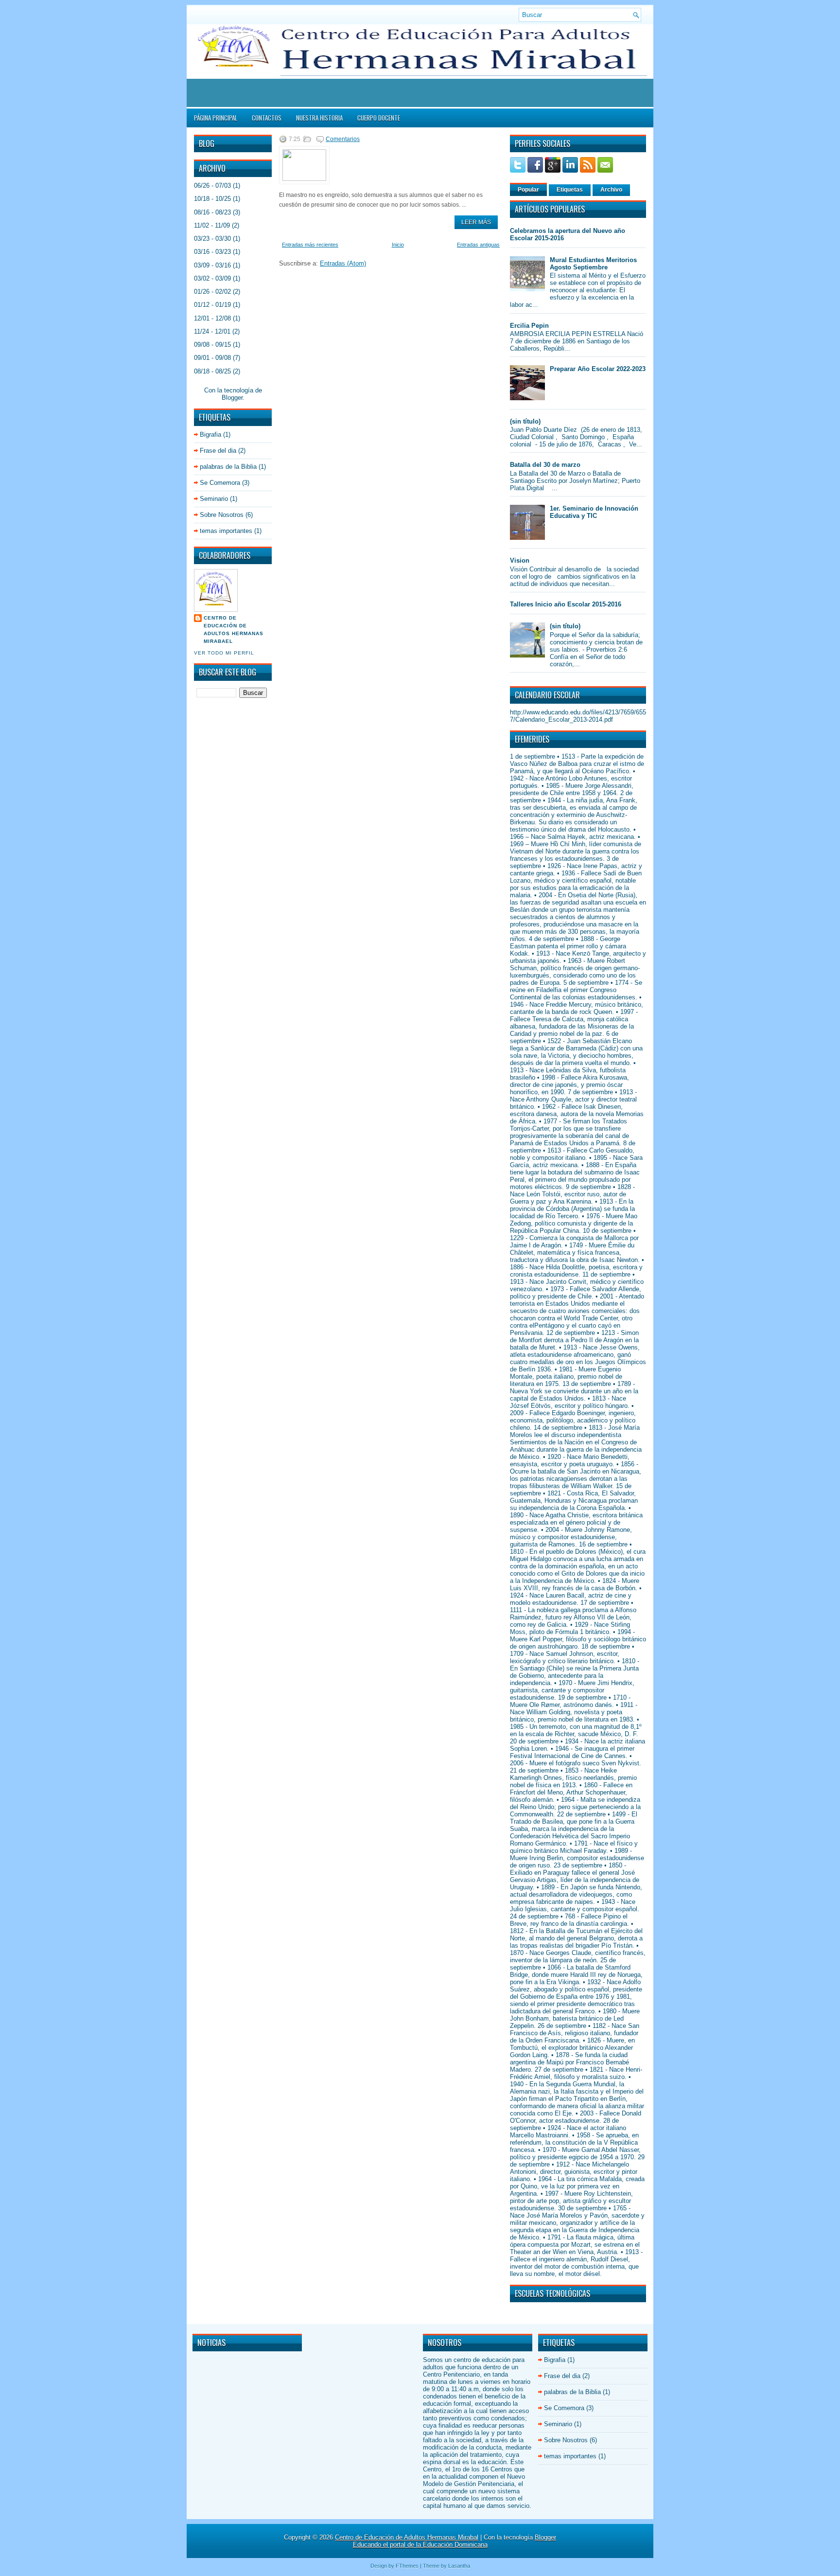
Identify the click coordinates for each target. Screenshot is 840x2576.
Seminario (214, 499)
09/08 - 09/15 (212, 345)
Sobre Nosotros (222, 515)
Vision (520, 560)
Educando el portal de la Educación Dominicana (420, 2545)
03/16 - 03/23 (212, 252)
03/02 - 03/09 (212, 278)
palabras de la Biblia (228, 467)
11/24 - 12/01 (212, 331)
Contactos (267, 118)
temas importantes (226, 531)
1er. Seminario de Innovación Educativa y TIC (594, 512)
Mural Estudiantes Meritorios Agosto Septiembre (593, 264)
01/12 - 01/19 (212, 305)
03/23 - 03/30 (212, 239)
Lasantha (459, 2566)
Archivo (611, 190)
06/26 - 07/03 (212, 186)
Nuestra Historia (319, 118)
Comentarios (343, 139)
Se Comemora (220, 483)
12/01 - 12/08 (212, 318)
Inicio (398, 245)
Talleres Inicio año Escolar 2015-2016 (566, 604)
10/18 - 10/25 (212, 199)
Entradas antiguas (478, 245)
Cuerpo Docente (379, 118)
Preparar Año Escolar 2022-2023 (598, 369)
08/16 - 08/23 (212, 212)
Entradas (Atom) (343, 263)
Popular (528, 190)
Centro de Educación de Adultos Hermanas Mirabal (407, 2537)
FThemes (407, 2566)
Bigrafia (210, 435)
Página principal (216, 118)
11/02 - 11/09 (212, 225)
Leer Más (476, 222)
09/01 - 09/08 (212, 358)
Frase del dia (218, 451)
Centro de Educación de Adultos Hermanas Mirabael (234, 630)
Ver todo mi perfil (224, 653)
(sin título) (525, 421)
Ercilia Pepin (529, 326)
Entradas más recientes (310, 245)
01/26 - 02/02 (212, 292)
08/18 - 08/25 (212, 371)
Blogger (232, 398)
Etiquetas (570, 190)
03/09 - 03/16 (212, 265)
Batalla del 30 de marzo (545, 465)
